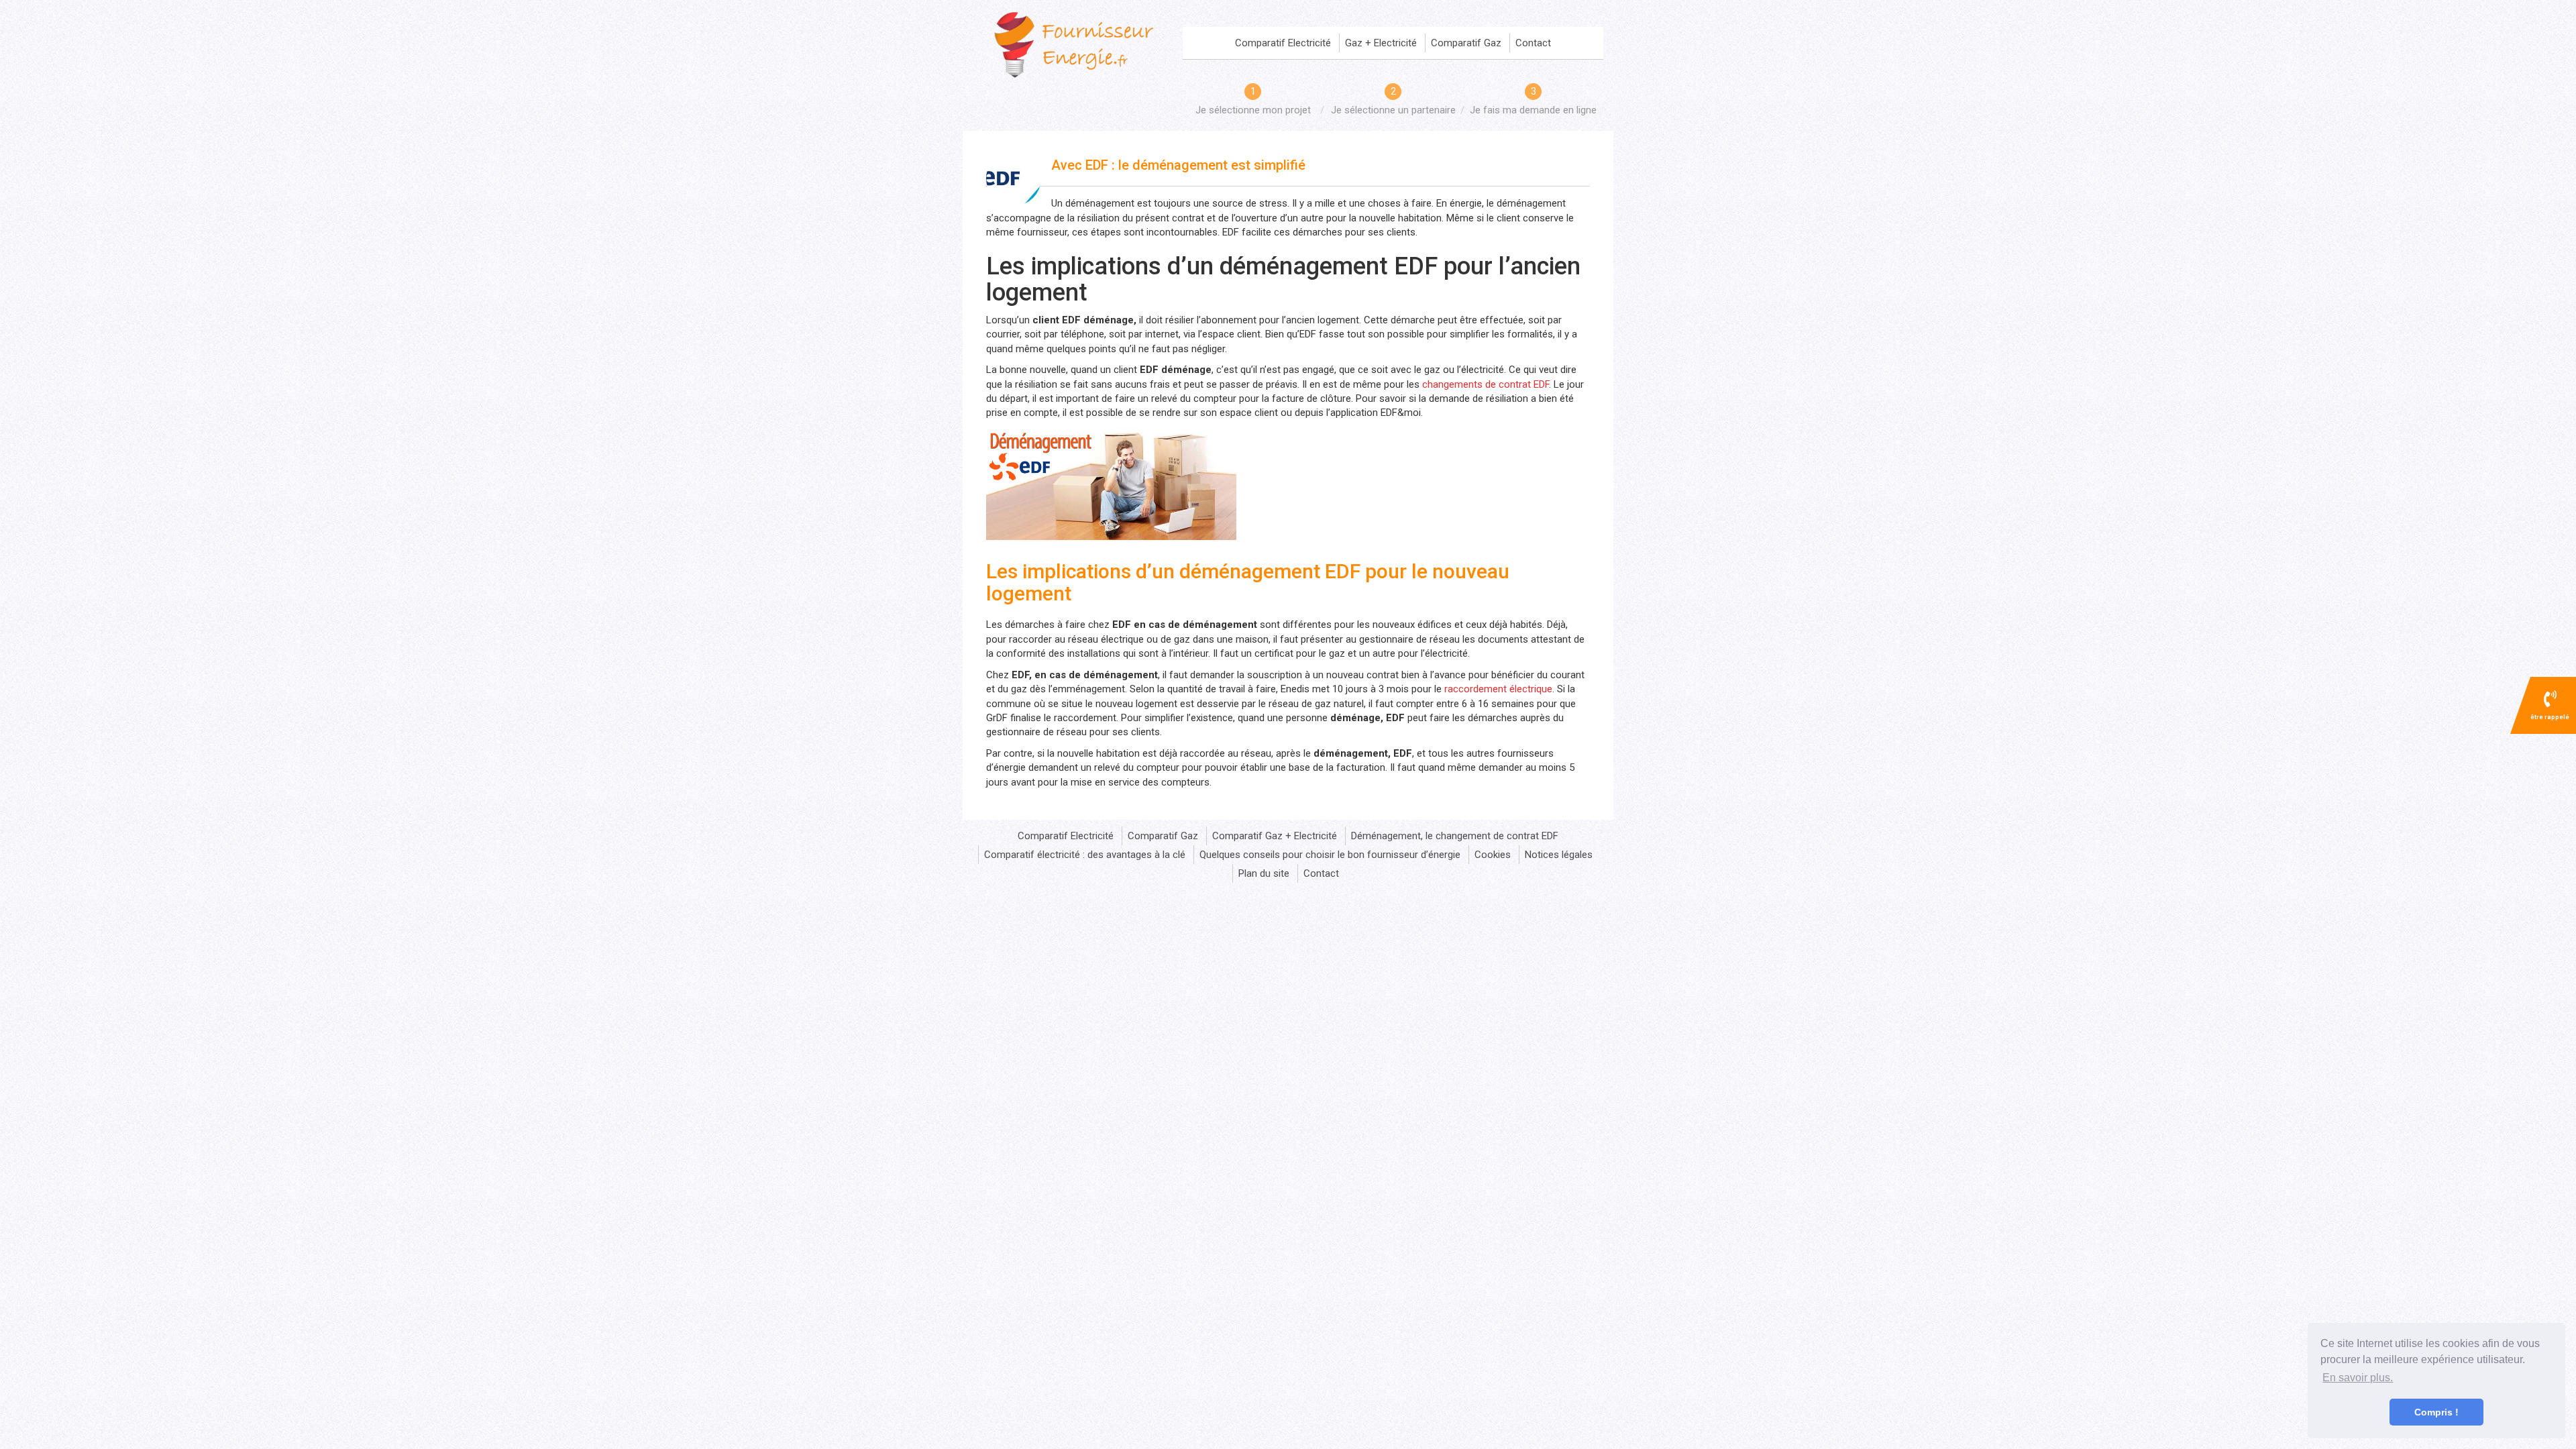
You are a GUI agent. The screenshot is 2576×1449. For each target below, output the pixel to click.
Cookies (1493, 855)
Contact (1533, 43)
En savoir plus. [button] (2358, 1378)
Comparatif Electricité (1283, 43)
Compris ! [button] (2436, 1412)
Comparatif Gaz (1466, 43)
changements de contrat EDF (1486, 384)
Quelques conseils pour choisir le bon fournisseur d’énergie (1330, 855)
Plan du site (1264, 873)
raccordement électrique (1498, 689)
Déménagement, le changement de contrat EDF (1455, 836)
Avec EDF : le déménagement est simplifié (1178, 165)
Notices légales (1559, 855)
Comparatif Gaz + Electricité (1275, 836)
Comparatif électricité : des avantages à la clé (1085, 855)
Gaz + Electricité (1381, 43)
